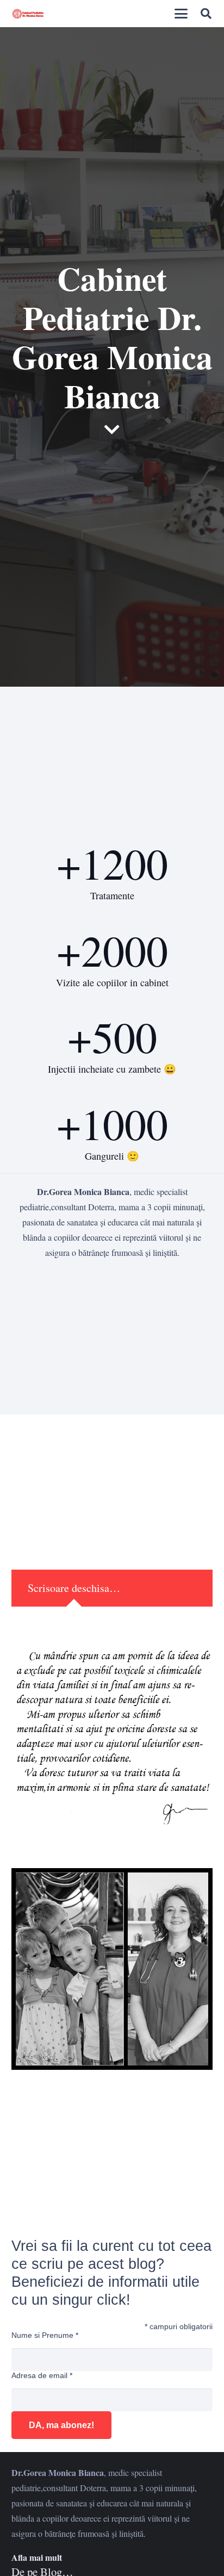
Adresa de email (42, 2375)
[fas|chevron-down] (112, 430)
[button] (181, 14)
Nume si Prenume (45, 2335)
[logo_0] (28, 14)
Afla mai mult (37, 2557)
